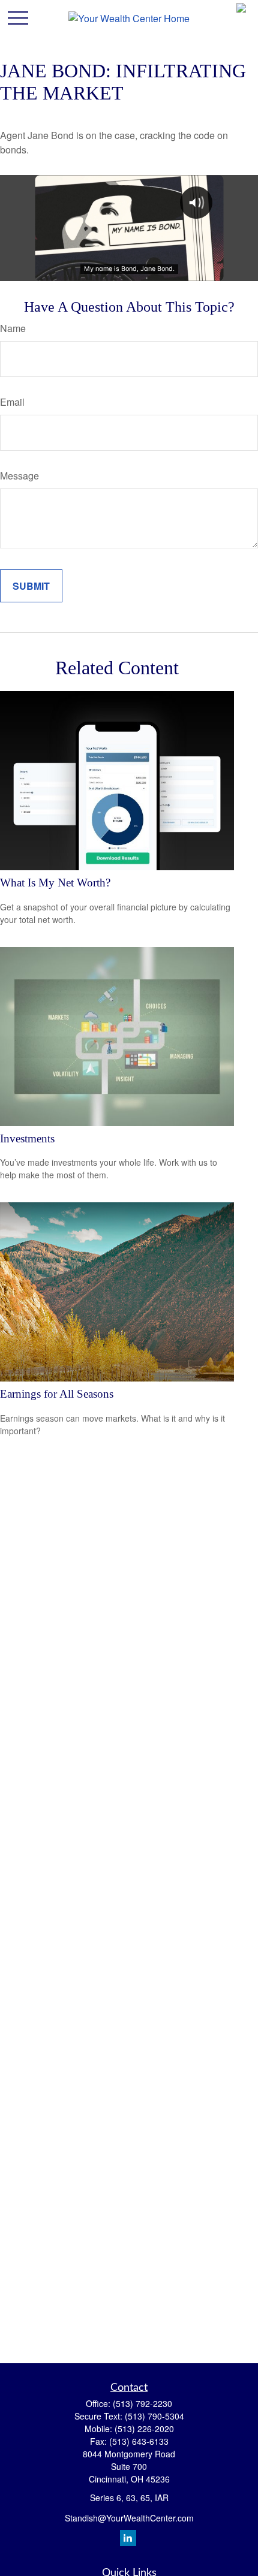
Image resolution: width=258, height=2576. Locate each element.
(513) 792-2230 (142, 2403)
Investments (27, 1138)
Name (13, 328)
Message (19, 476)
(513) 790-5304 (154, 2416)
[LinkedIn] (128, 2538)
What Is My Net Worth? (55, 883)
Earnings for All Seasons (57, 1394)
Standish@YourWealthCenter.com (129, 2518)
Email (12, 402)
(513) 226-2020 (144, 2429)
